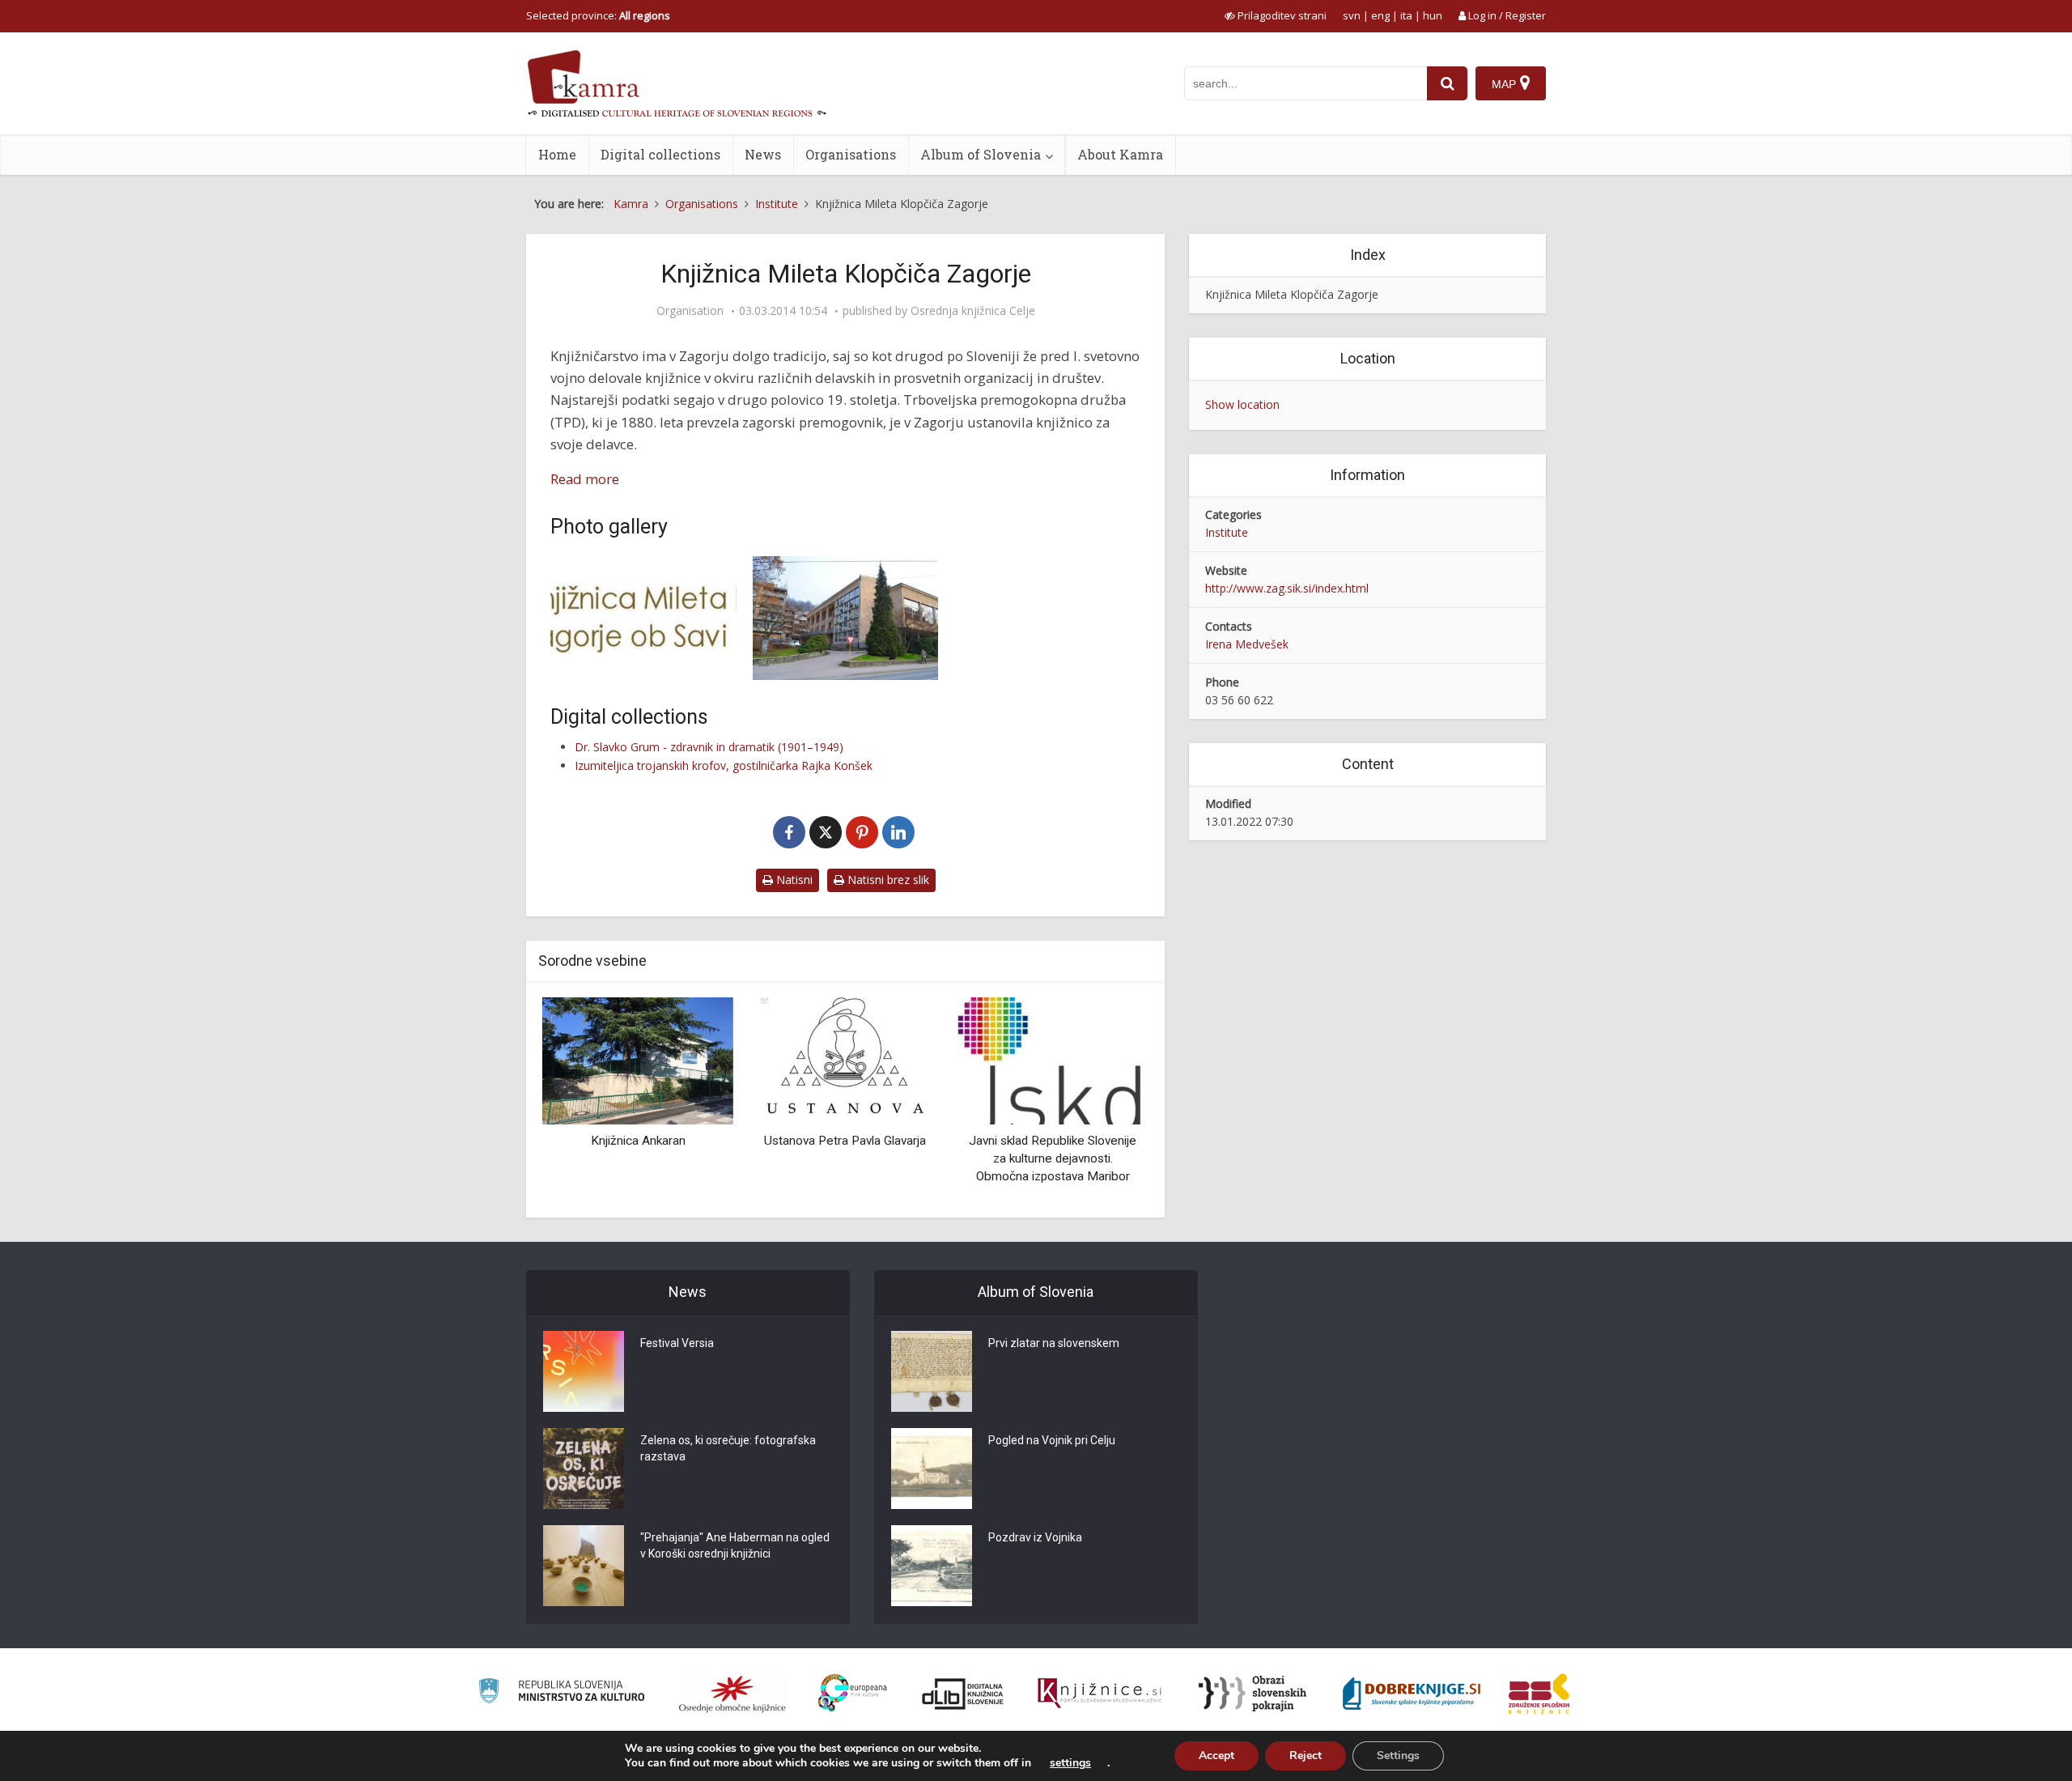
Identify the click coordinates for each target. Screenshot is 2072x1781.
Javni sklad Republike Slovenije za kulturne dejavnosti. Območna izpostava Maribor (1053, 1158)
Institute (1227, 532)
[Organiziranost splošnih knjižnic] (732, 1694)
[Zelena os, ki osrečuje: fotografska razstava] (584, 1469)
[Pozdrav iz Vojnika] (932, 1566)
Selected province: (598, 15)
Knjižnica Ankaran (638, 1141)
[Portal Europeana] (853, 1693)
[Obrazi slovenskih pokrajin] (1253, 1694)
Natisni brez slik (887, 880)
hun (1433, 15)
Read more (585, 479)
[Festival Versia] (584, 1371)
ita (1406, 15)
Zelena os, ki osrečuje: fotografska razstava (728, 1448)
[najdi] (1447, 83)
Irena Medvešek (1247, 644)
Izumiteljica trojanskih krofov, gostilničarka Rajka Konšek (724, 765)
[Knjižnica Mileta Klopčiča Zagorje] (846, 618)
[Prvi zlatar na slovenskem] (932, 1371)
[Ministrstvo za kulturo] (561, 1693)
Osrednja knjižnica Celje (973, 311)
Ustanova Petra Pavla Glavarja (845, 1141)
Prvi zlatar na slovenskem (1054, 1343)
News (763, 154)
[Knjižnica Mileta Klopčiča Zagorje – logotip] (643, 604)
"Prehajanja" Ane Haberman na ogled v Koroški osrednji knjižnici (735, 1545)
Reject (1306, 1755)
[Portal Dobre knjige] (1412, 1694)
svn (1352, 15)
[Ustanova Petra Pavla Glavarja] (845, 1060)
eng (1380, 15)
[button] (1108, 1102)
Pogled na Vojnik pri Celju (1052, 1440)
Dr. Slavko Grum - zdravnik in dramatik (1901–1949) (709, 747)
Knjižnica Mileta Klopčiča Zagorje (1292, 294)
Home (557, 154)
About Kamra (1120, 154)
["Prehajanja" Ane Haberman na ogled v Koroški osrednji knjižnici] (584, 1566)
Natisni (793, 880)
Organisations (851, 154)
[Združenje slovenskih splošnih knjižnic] (1100, 1694)
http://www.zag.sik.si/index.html (1287, 588)
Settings (1398, 1755)
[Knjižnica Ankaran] (638, 1060)
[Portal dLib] (963, 1694)
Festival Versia (677, 1343)
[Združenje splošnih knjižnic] (1539, 1694)
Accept (1216, 1755)
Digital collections (660, 154)
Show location (1242, 404)
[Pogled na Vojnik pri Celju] (932, 1469)
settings (1070, 1763)
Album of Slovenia (981, 154)
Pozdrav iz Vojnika (1035, 1537)
